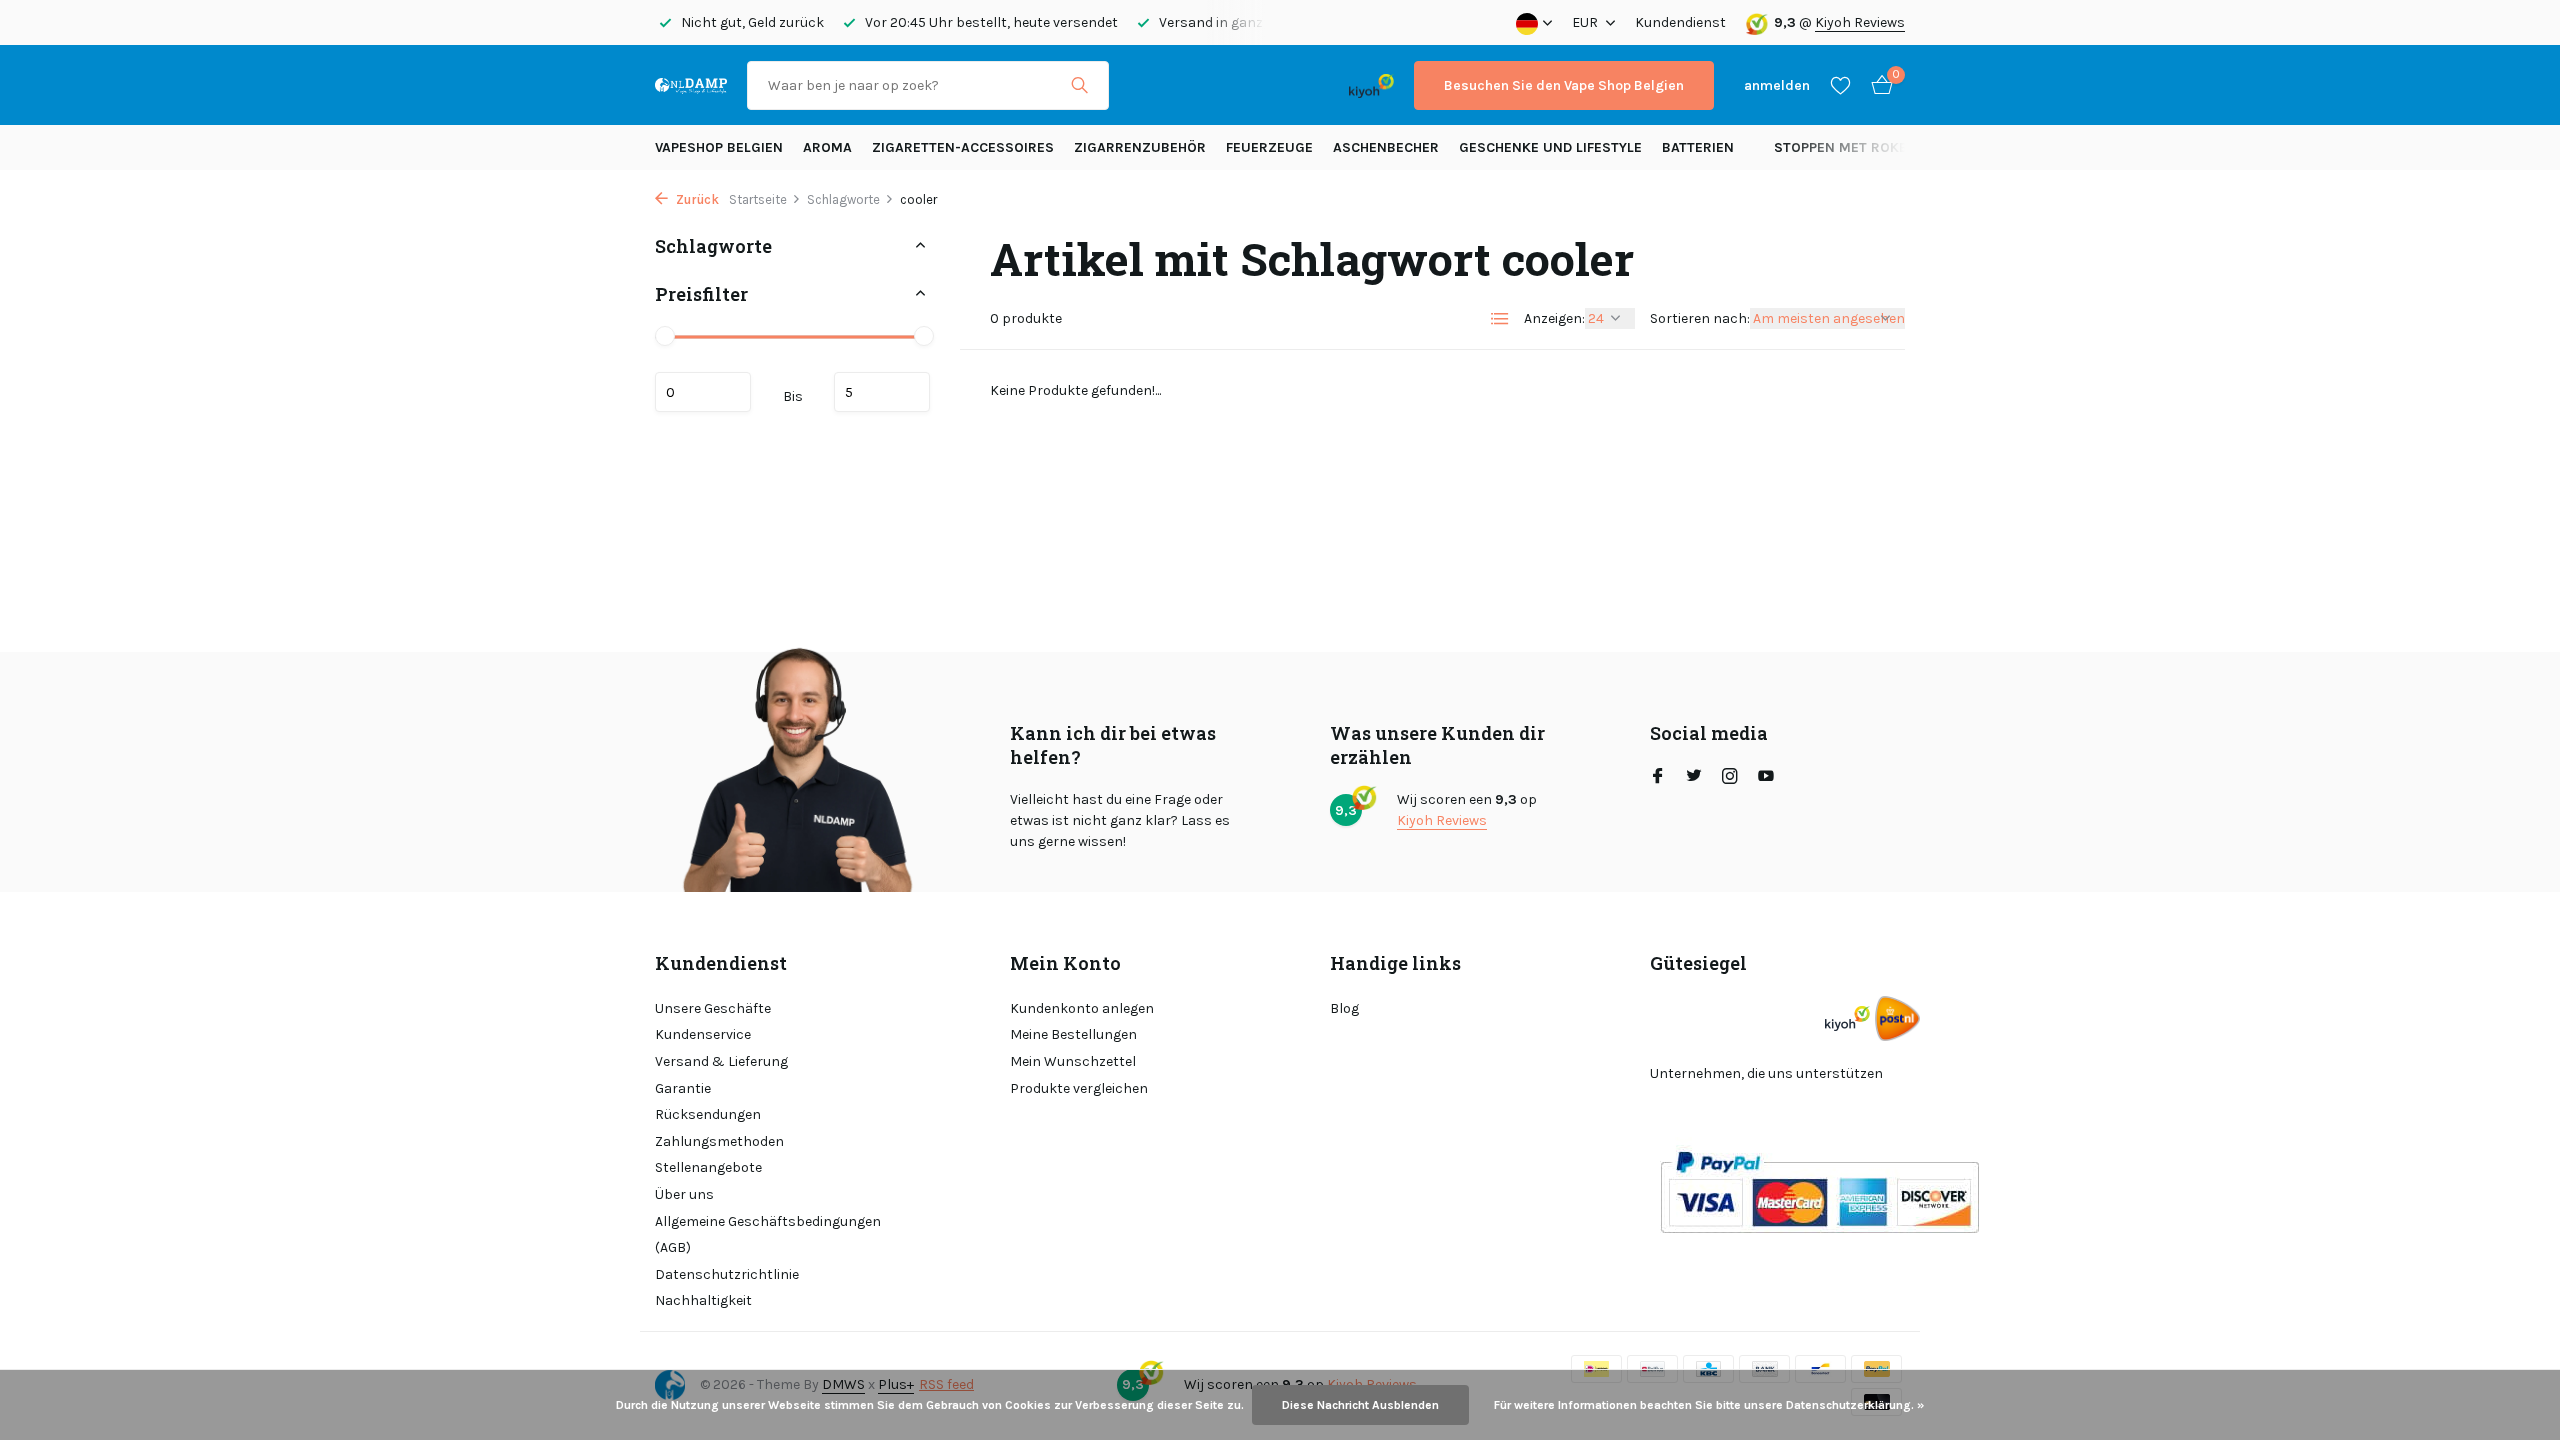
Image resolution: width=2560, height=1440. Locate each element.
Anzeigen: (1554, 318)
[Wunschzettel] (1840, 85)
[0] (1877, 85)
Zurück (696, 199)
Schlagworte (843, 199)
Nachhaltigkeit (703, 1300)
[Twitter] (1694, 778)
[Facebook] (1658, 778)
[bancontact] (1289, 85)
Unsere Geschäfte (713, 1008)
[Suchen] (1079, 85)
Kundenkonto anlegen (1082, 1008)
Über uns (684, 1194)
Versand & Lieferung (721, 1061)
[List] (1500, 319)
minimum (703, 392)
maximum (882, 392)
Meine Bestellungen (1073, 1034)
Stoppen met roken (1845, 147)
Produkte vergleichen (1079, 1088)
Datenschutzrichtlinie (727, 1274)
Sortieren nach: (1700, 318)
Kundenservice (703, 1034)
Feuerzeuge (1269, 147)
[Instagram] (1730, 778)
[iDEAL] (1147, 85)
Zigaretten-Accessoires (963, 147)
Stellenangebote (708, 1167)
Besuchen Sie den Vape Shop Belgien (1564, 85)
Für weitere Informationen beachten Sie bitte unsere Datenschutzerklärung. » (1709, 1405)
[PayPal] (1207, 85)
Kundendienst (1680, 22)
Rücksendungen (708, 1114)
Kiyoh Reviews (1860, 22)
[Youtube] (1766, 778)
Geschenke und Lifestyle (1550, 147)
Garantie (683, 1088)
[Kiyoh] (1371, 85)
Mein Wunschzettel (1073, 1061)
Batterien (1698, 147)
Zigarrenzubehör (1140, 147)
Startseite (758, 199)
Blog (1344, 1008)
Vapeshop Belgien (719, 147)
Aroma (827, 147)
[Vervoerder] (1897, 1018)
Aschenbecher (1386, 147)
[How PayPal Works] (1819, 1191)
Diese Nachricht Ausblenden (1360, 1405)
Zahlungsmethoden (719, 1141)
